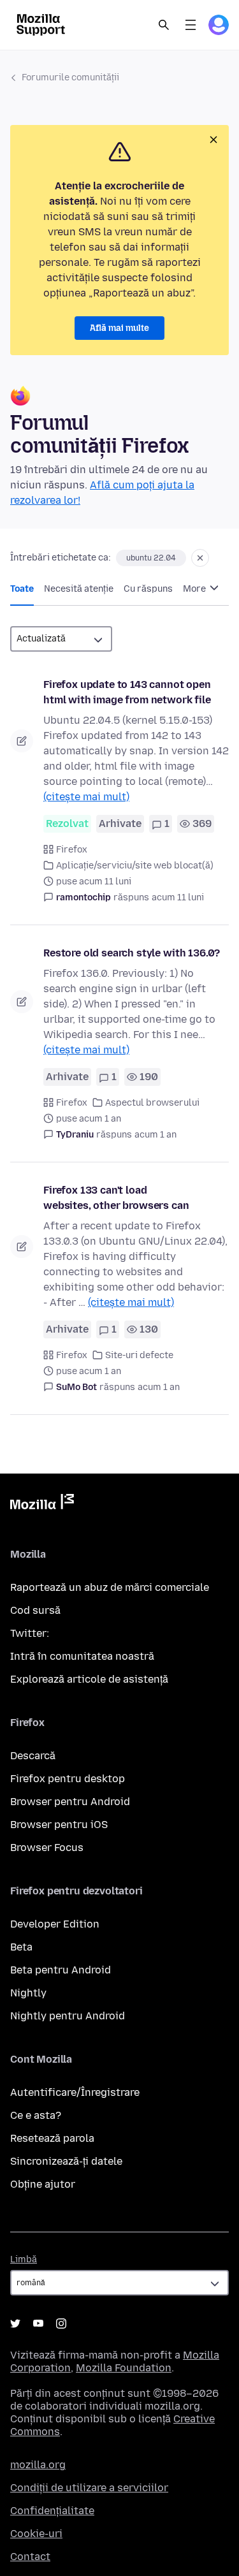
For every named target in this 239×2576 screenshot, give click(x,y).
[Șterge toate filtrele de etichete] (200, 558)
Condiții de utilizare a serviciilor (89, 2488)
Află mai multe (119, 328)
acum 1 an (156, 1135)
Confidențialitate (52, 2511)
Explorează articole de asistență (89, 1679)
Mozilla (42, 1504)
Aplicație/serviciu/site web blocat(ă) (135, 866)
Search (164, 25)
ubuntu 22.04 (151, 558)
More (195, 589)
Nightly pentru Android (68, 2016)
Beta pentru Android (61, 1970)
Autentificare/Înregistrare (75, 2092)
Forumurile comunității (70, 77)
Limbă (24, 2259)
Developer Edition (55, 1924)
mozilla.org (38, 2465)
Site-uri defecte (139, 1355)
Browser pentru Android (70, 1802)
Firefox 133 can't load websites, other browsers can (116, 1198)
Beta (21, 1947)
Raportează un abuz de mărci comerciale (110, 1587)
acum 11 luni (178, 897)
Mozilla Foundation (124, 2368)
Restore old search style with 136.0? (132, 953)
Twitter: (30, 1633)
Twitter (15, 2324)
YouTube (38, 2324)
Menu (191, 25)
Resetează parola (52, 2138)
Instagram (61, 2324)
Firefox (72, 850)
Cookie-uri (36, 2534)
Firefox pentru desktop (68, 1779)
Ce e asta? (36, 2115)
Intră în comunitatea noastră (82, 1656)
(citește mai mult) (86, 797)
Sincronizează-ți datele (66, 2161)
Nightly (28, 1993)
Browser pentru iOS (59, 1825)
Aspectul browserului (152, 1103)
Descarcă (33, 1756)
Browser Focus (47, 1848)
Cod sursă (35, 1610)
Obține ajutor (43, 2184)
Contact (30, 2557)
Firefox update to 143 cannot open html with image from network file (127, 692)
